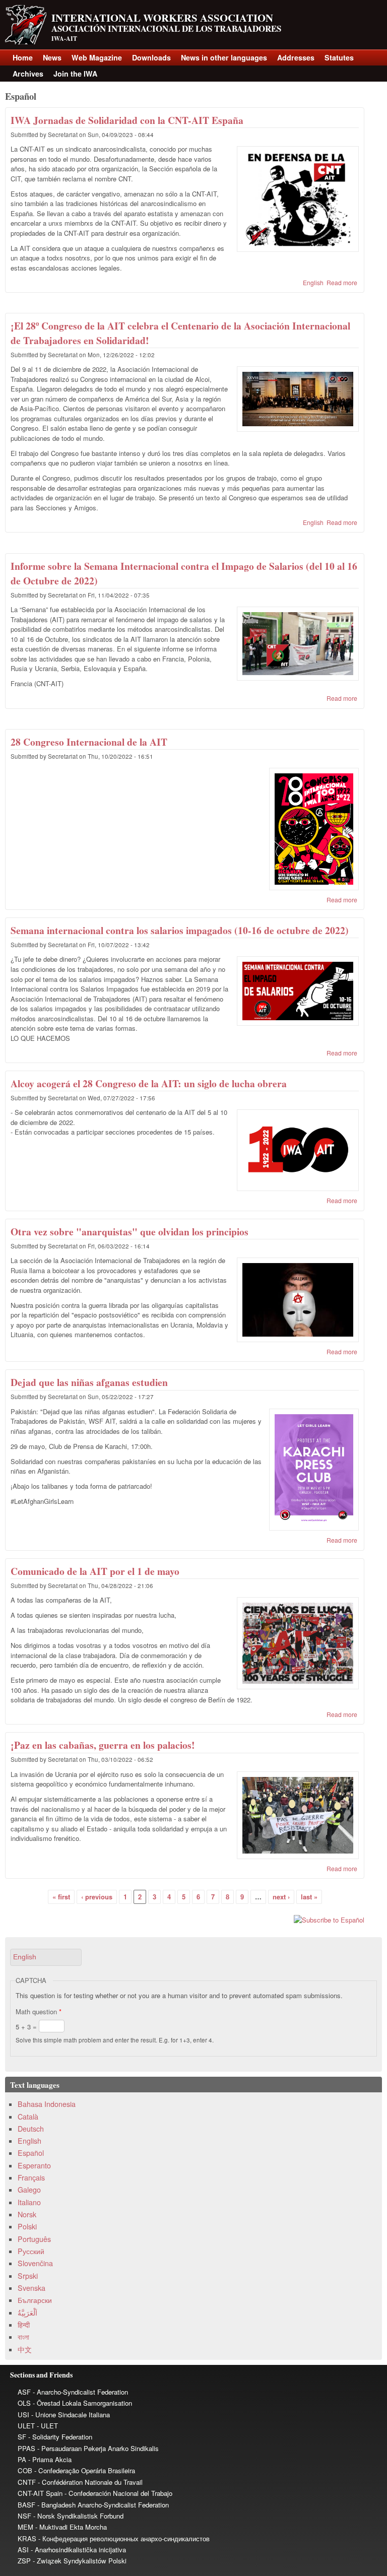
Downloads (151, 57)
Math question (39, 2011)
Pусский (31, 2251)
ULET (26, 2426)
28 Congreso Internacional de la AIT (89, 742)
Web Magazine (97, 57)
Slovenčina (35, 2263)
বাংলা (23, 2337)
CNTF (27, 2482)
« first (61, 1897)
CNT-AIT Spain (40, 2493)
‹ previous (97, 1897)
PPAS (26, 2448)
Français (31, 2177)
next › (281, 1897)
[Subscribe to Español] (185, 1920)
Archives (28, 74)
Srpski (28, 2276)
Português (34, 2239)
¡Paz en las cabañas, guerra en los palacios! (103, 1745)
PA (22, 2459)
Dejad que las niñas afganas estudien (89, 1382)
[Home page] (26, 42)
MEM (25, 2527)
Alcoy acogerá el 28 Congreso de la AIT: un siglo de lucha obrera (149, 1083)
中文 (25, 2349)
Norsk (27, 2214)
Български (35, 2300)
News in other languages (224, 57)
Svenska (31, 2288)
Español (31, 2153)
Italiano (29, 2202)
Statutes (339, 57)
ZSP (24, 2561)
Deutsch (31, 2129)
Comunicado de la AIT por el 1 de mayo (95, 1571)
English (313, 282)
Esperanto (34, 2165)
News (52, 57)
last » (309, 1897)
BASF (26, 2505)
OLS (24, 2403)
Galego (29, 2190)
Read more (342, 282)
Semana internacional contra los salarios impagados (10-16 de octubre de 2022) (180, 930)
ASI (23, 2550)
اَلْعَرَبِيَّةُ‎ (27, 2313)
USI (23, 2415)
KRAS (27, 2538)
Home (23, 57)
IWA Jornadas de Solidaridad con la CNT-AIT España (127, 120)
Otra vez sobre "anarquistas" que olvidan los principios (130, 1232)
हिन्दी (24, 2325)
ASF (24, 2392)
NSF (24, 2516)
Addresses (296, 57)
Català (28, 2117)
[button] (46, 1957)
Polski (27, 2226)
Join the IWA (75, 74)
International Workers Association (162, 18)
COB (25, 2470)
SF (22, 2437)
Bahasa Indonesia (47, 2104)
